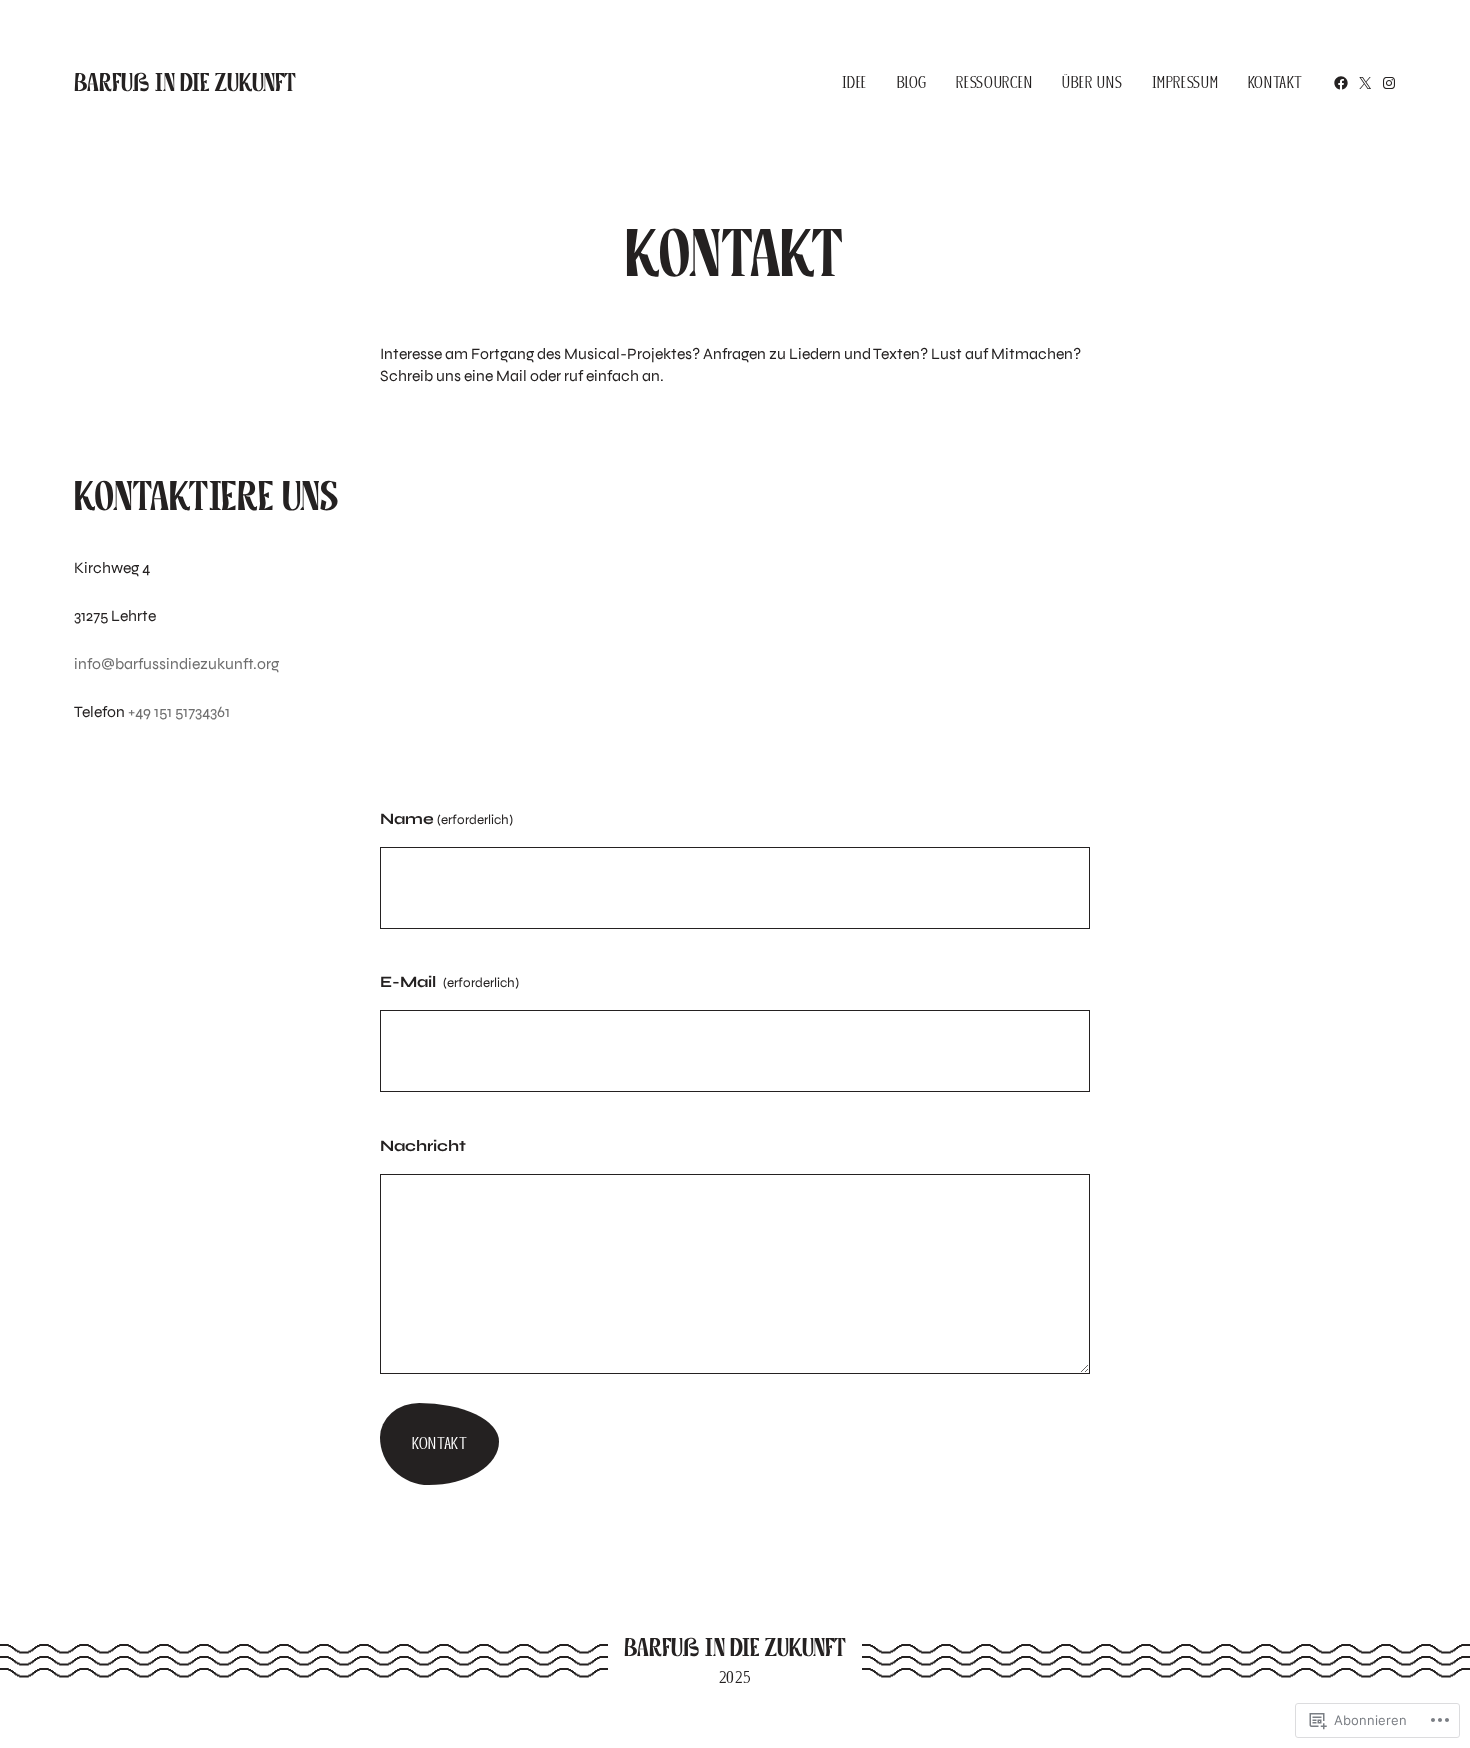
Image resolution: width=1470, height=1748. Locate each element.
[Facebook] (1341, 83)
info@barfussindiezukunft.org (176, 663)
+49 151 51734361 (179, 711)
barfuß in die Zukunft (185, 82)
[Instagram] (1389, 83)
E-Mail (449, 981)
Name (446, 818)
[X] (1365, 83)
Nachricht (423, 1145)
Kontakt (439, 1443)
